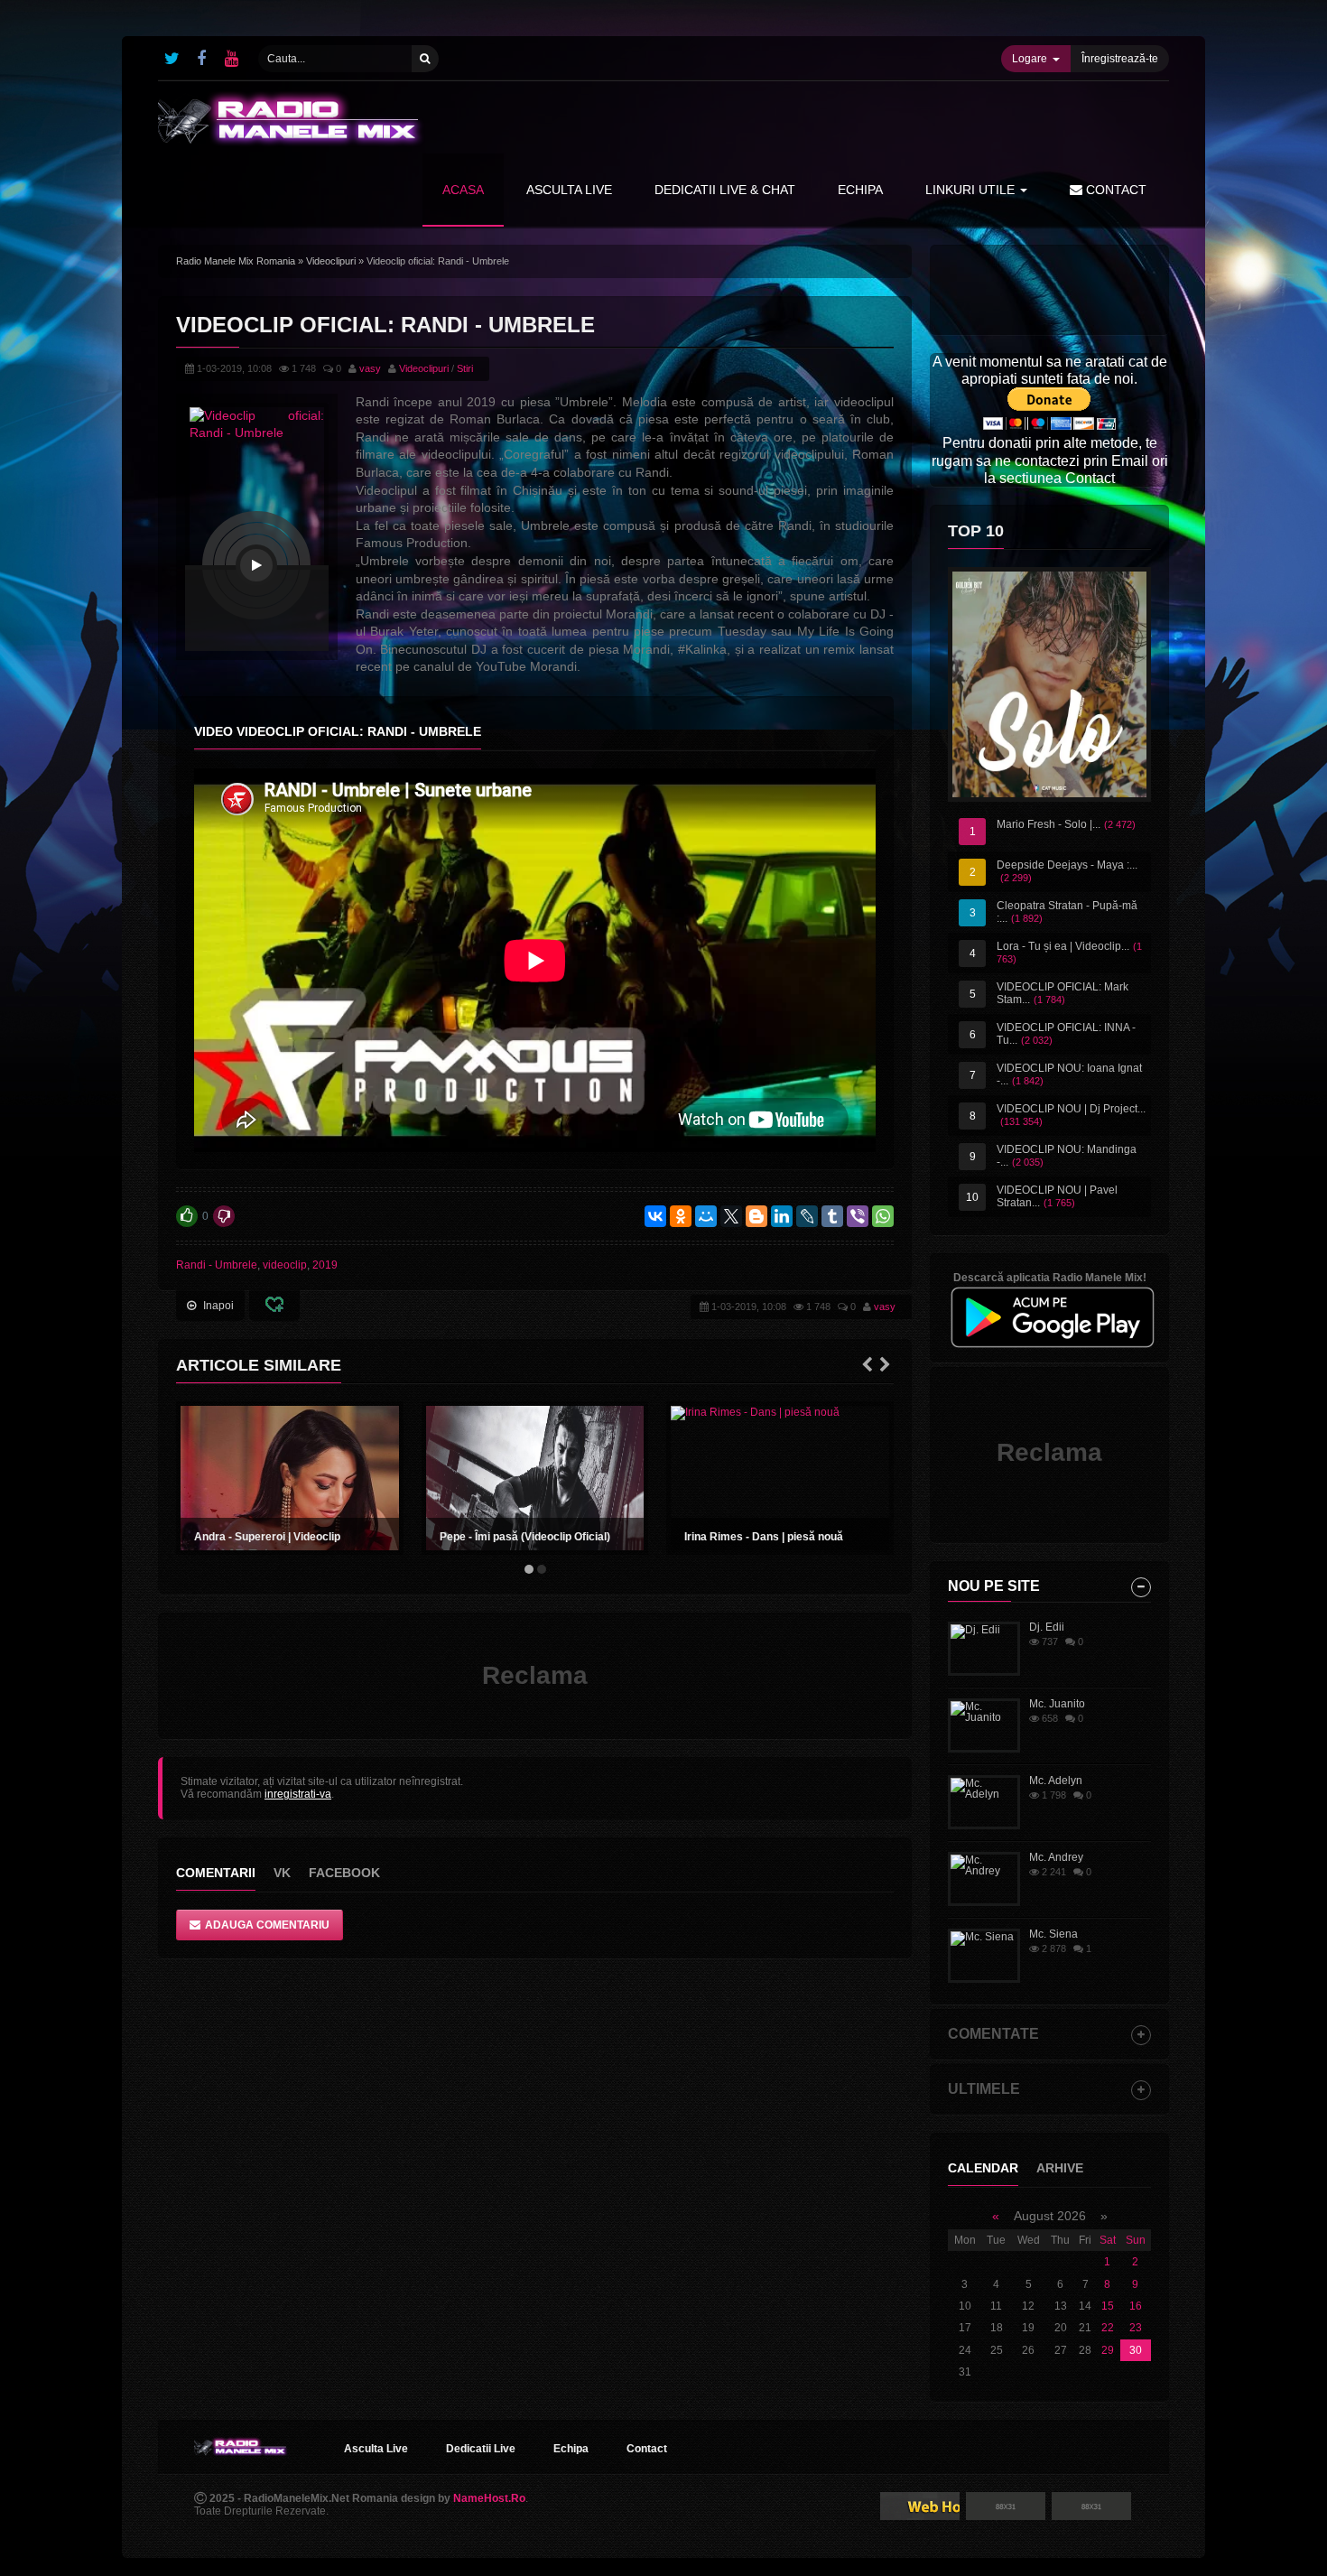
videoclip (285, 1265)
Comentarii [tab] (216, 1873)
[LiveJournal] (807, 1216)
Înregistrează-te (1120, 59)
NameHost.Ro (489, 2498)
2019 (325, 1265)
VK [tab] (282, 1873)
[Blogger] (756, 1216)
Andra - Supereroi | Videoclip (267, 1537)
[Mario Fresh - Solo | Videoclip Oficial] (1049, 684)
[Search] (425, 59)
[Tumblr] (832, 1216)
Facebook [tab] (344, 1873)
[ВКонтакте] (655, 1216)
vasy (370, 368)
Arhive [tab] (1060, 2168)
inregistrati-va (298, 1794)
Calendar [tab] (983, 2168)
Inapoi (218, 1306)
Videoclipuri (331, 261)
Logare (1030, 59)
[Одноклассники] (681, 1216)
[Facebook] (201, 59)
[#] (172, 59)
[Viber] (858, 1216)
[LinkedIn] (782, 1216)
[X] (731, 1216)
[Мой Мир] (706, 1216)
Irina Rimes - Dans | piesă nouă (764, 1537)
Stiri (465, 368)
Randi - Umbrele (217, 1265)
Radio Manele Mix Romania (236, 261)
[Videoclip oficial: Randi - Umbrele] (256, 565)
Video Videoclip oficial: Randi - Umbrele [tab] (338, 731)
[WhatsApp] (883, 1216)
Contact (1114, 190)
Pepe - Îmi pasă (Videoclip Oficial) (525, 1537)
